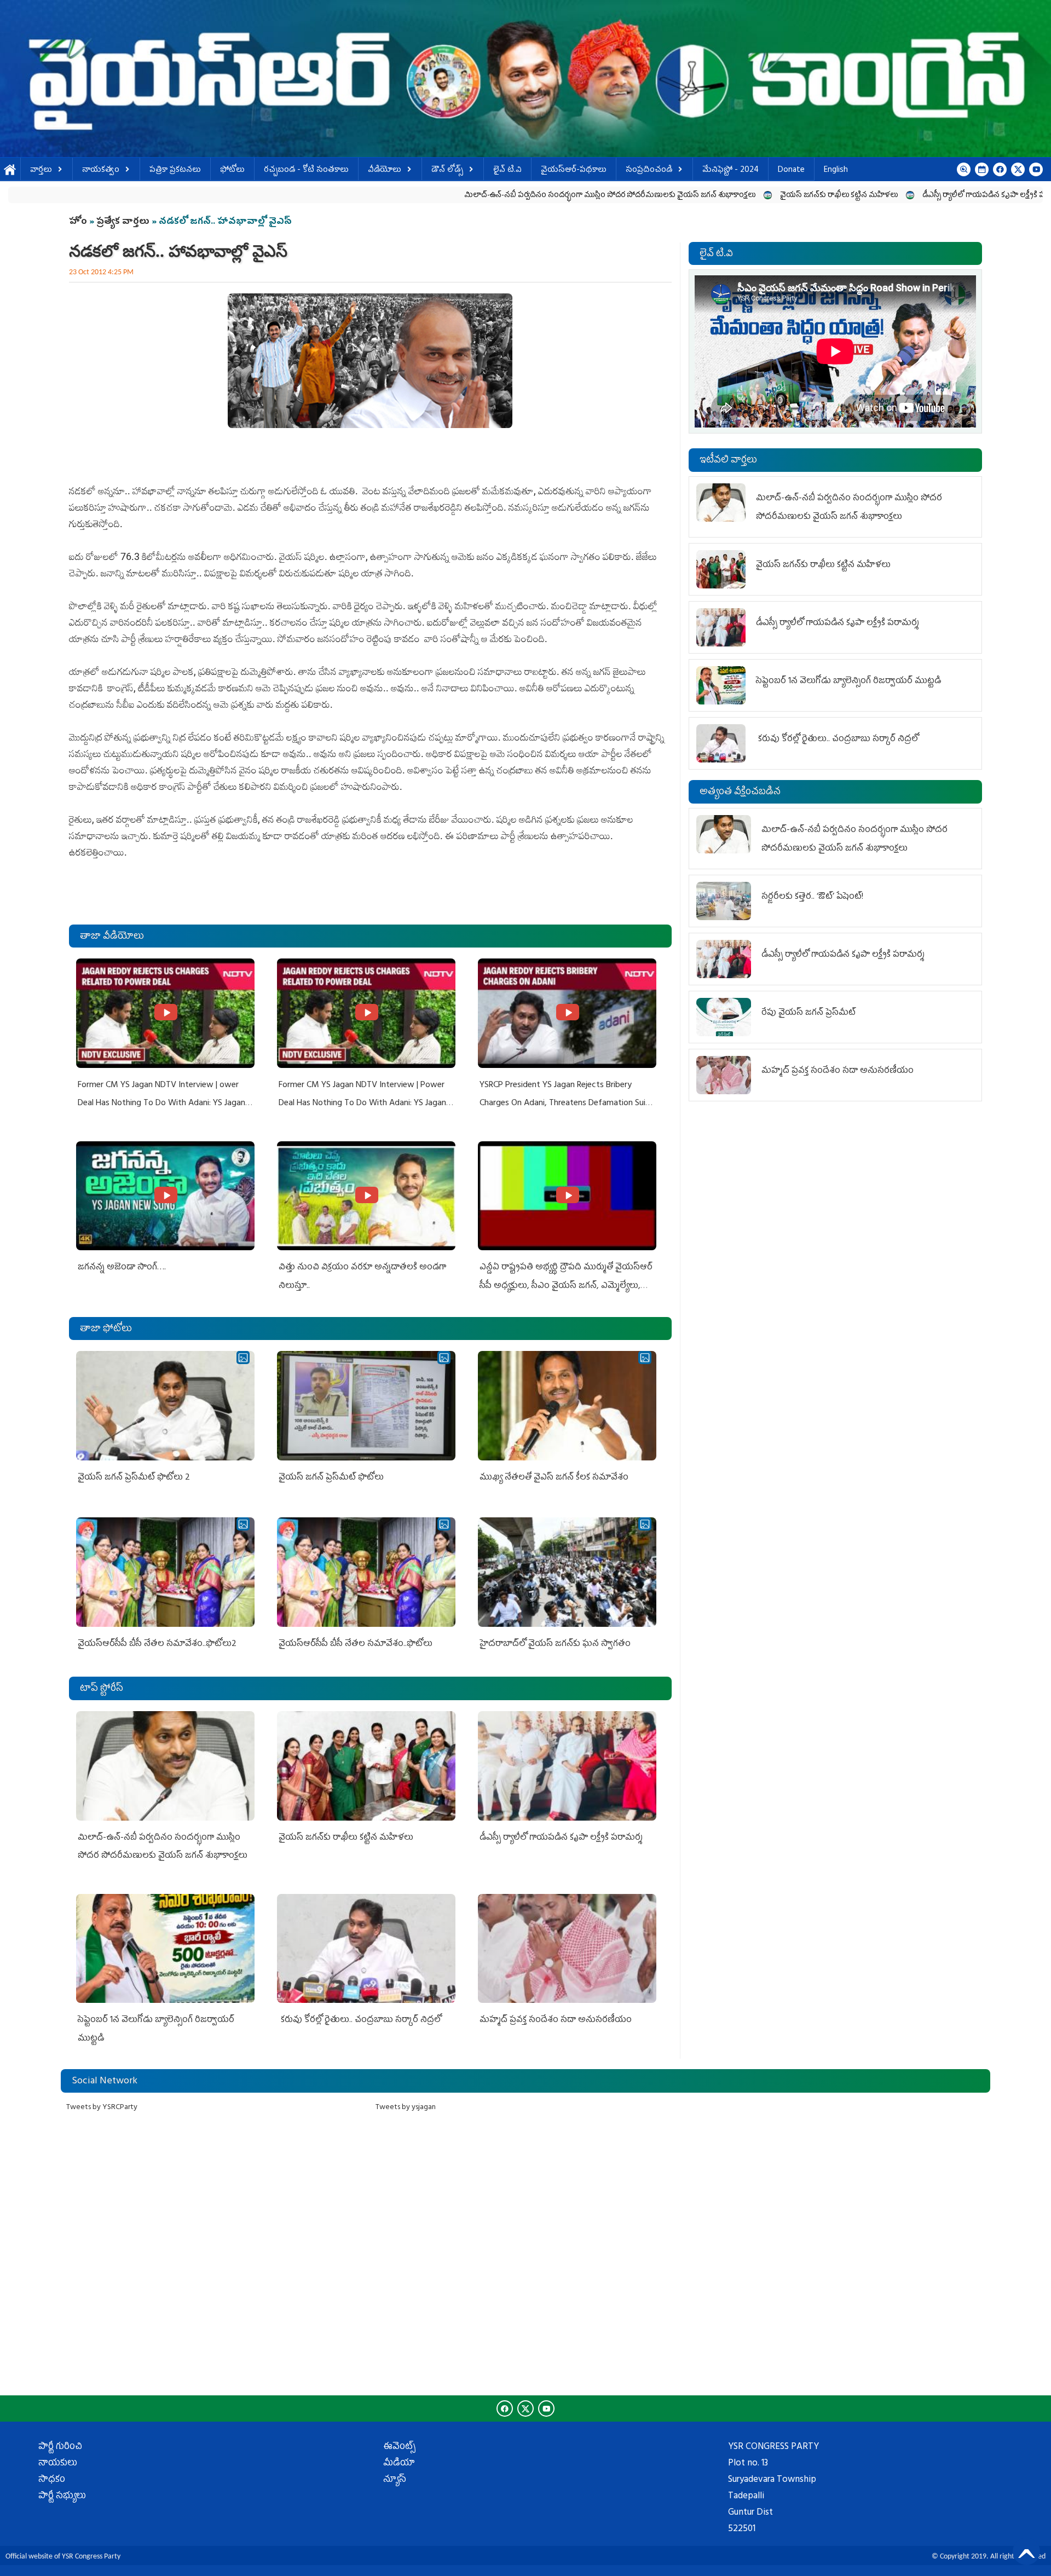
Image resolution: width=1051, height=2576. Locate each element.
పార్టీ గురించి (60, 2447)
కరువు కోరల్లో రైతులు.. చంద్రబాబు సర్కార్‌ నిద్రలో (360, 2020)
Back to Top (1026, 2551)
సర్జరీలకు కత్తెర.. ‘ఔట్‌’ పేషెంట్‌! (812, 897)
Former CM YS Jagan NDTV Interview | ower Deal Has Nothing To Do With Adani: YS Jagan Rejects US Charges (161, 1104)
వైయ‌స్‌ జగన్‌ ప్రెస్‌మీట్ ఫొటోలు (331, 1478)
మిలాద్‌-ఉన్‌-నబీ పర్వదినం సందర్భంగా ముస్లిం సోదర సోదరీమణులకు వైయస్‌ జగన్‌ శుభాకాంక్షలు (437, 196)
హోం (78, 222)
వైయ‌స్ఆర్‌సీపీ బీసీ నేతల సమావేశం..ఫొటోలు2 (157, 1644)
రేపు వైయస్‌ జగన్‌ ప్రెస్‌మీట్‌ (809, 1013)
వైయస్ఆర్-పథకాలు (574, 171)
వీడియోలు (385, 171)
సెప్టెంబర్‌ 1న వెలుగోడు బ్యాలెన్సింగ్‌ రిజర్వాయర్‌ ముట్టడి (848, 681)
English (836, 171)
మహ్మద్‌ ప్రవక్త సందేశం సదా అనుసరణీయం (556, 2020)
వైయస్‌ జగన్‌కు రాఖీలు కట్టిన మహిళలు (666, 196)
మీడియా (399, 2464)
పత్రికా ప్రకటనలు (175, 171)
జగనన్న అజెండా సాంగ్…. (122, 1268)
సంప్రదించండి (649, 171)
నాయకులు (58, 2464)
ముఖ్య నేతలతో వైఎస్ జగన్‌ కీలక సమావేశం (554, 1478)
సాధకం (52, 2480)
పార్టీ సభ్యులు (62, 2497)
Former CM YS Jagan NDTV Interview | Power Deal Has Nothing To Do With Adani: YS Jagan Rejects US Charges (362, 1104)
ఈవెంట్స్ (399, 2447)
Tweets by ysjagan (406, 2108)
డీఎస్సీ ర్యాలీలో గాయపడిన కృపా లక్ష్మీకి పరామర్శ (822, 196)
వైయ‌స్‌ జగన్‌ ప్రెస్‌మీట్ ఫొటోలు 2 (134, 1478)
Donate (791, 171)
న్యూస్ (395, 2480)
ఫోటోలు (232, 171)
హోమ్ (10, 171)
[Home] (525, 79)
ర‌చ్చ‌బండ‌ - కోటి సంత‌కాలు (306, 171)
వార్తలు (41, 171)
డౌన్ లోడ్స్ (447, 171)
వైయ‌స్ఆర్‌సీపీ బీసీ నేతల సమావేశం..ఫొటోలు (356, 1644)
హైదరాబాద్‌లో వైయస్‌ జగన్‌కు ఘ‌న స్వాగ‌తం (555, 1644)
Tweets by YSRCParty (102, 2108)
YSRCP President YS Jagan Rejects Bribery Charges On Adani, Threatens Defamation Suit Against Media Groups (564, 1104)
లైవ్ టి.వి (507, 171)
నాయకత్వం (101, 171)
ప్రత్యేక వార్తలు (123, 222)
